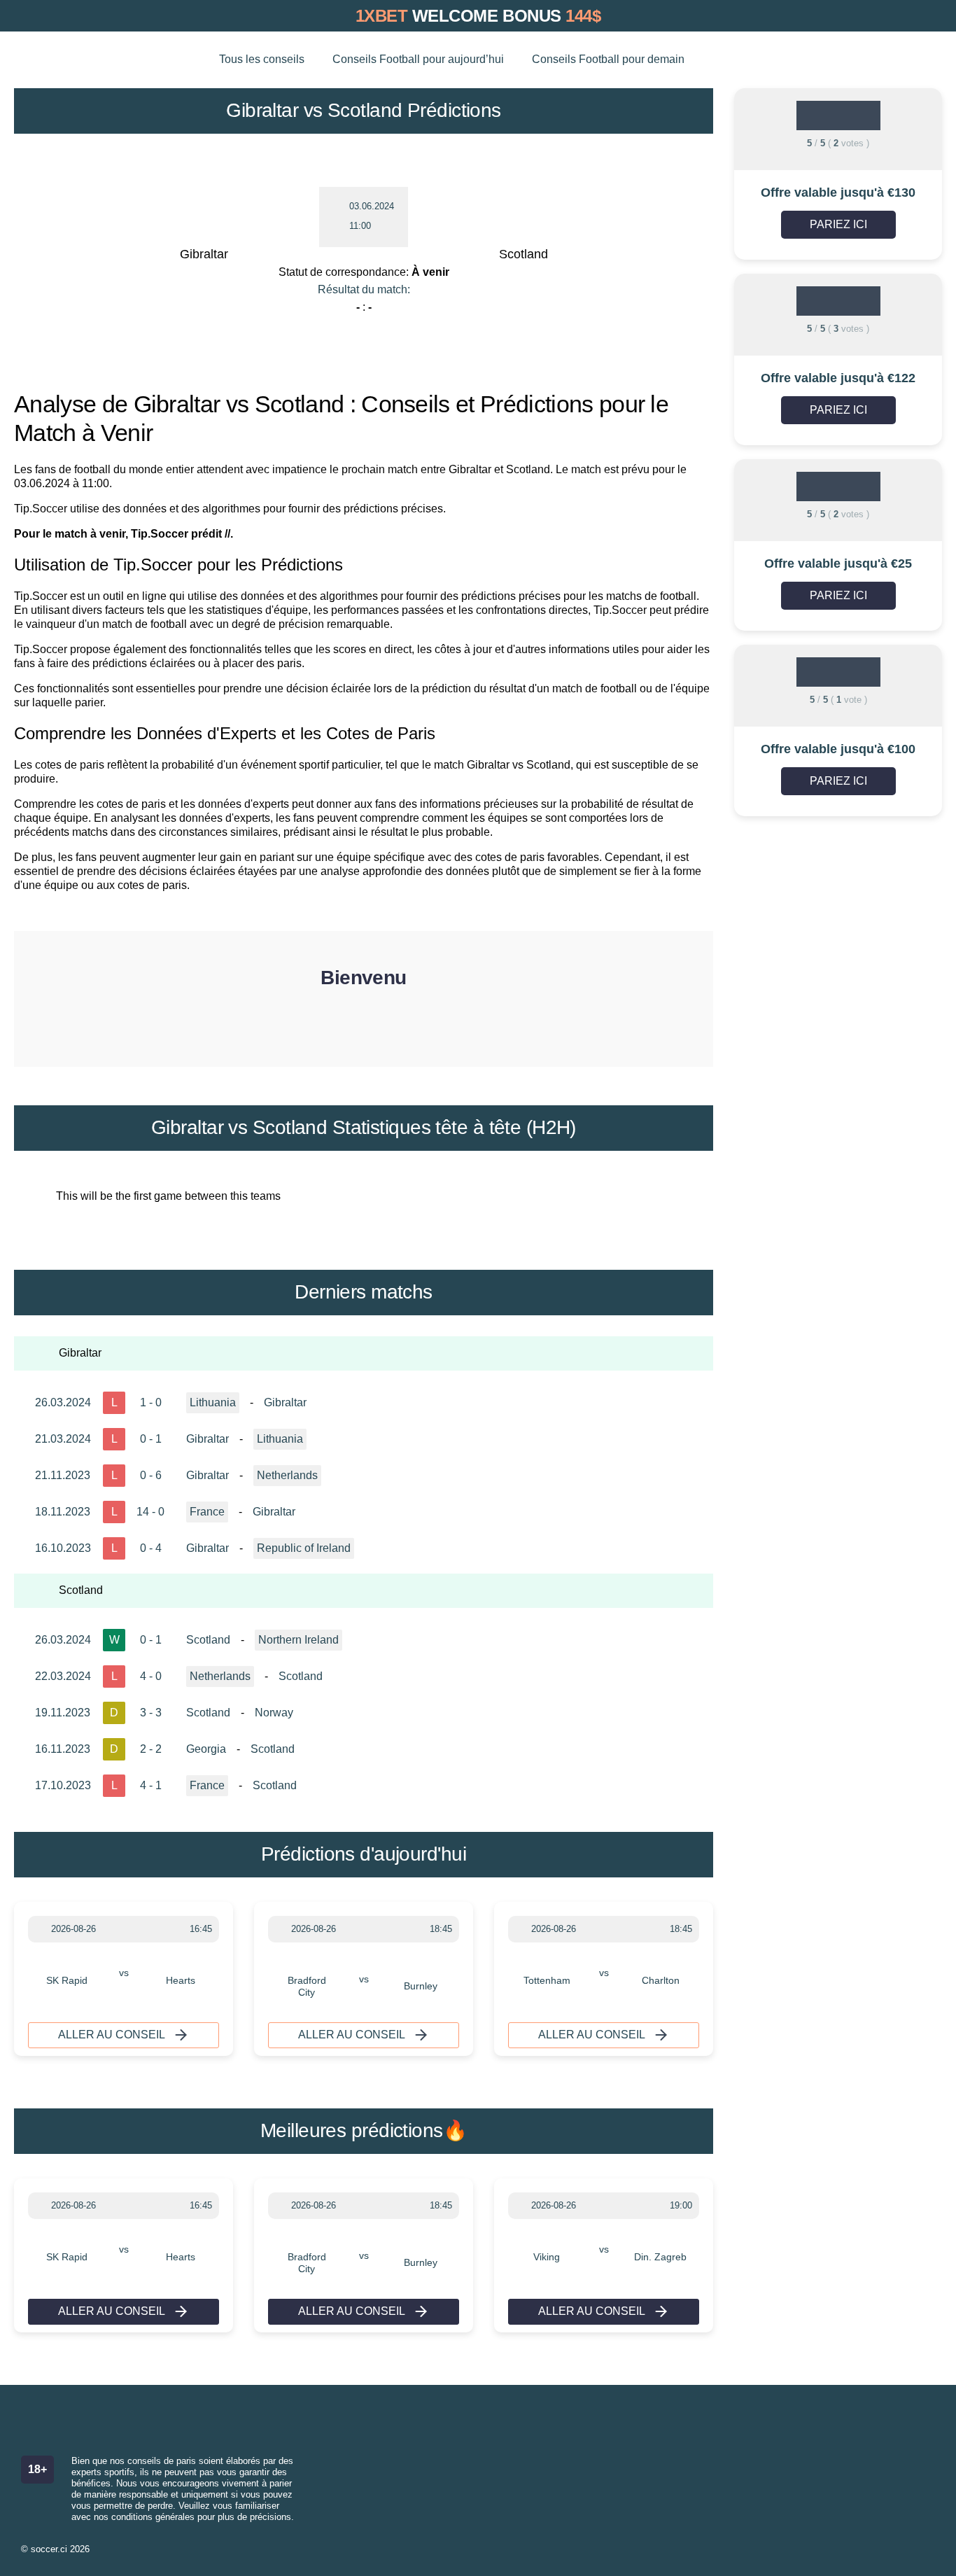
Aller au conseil (112, 2035)
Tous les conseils (262, 59)
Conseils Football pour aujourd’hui (418, 59)
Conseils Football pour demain (608, 59)
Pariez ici (838, 224)
